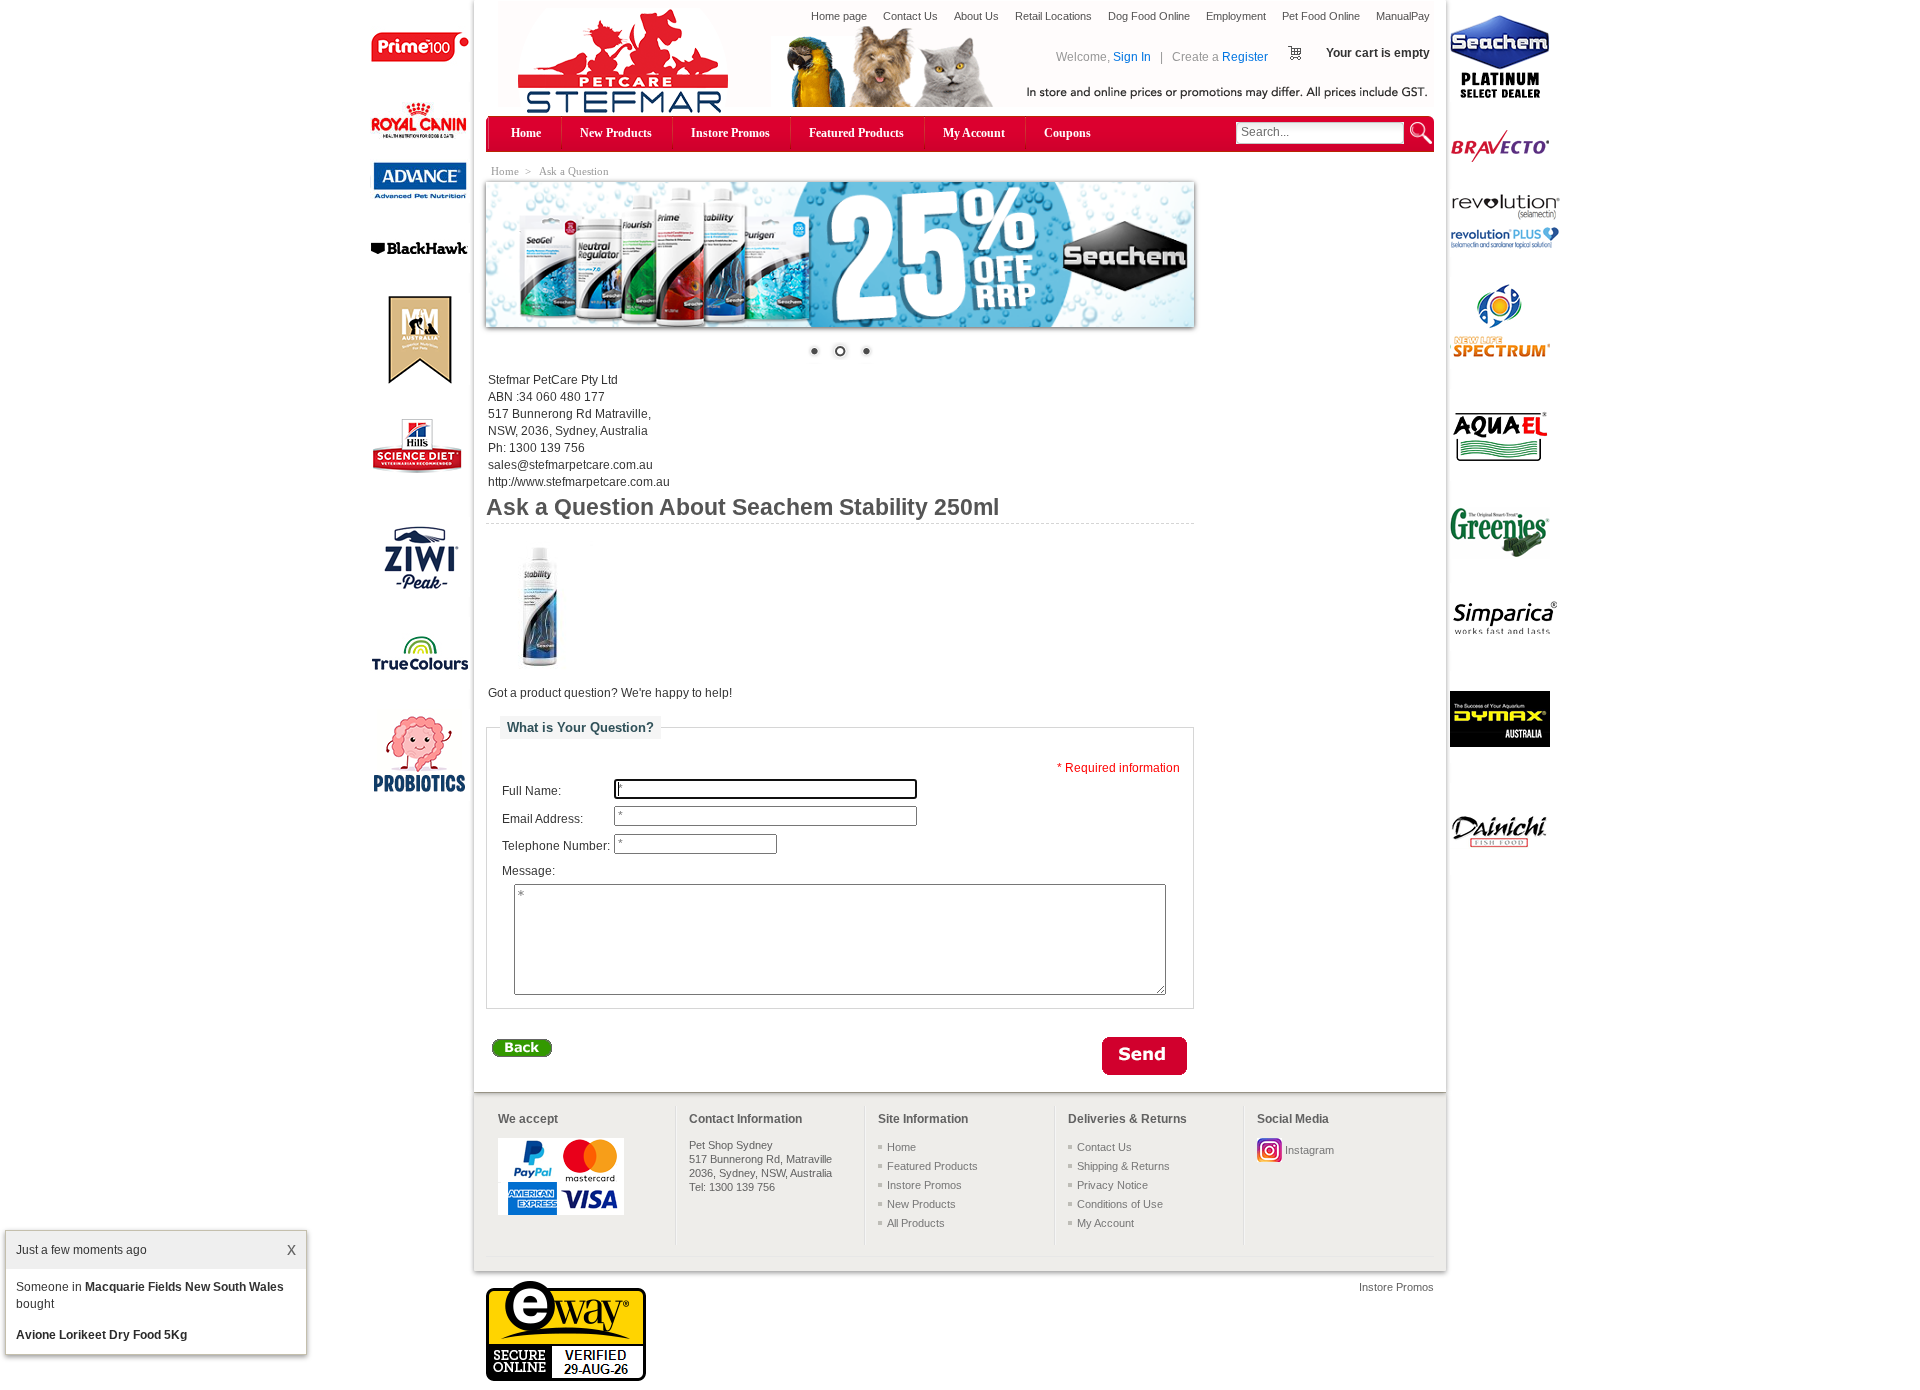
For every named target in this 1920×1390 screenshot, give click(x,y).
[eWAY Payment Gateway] (566, 1377)
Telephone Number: (556, 846)
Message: (528, 872)
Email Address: (542, 819)
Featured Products (856, 133)
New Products (616, 133)
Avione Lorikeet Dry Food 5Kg (101, 1335)
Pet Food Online (1321, 16)
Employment (1236, 16)
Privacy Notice (1112, 1185)
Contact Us (910, 16)
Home (526, 133)
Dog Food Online (1149, 16)
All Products (916, 1223)
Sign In (1132, 57)
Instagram (1309, 1150)
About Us (976, 16)
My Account (974, 133)
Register (1245, 57)
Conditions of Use (1120, 1204)
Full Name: (531, 791)
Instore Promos (730, 133)
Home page (839, 16)
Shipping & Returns (1123, 1166)
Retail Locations (1053, 16)
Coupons (1067, 133)
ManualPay (1403, 16)
